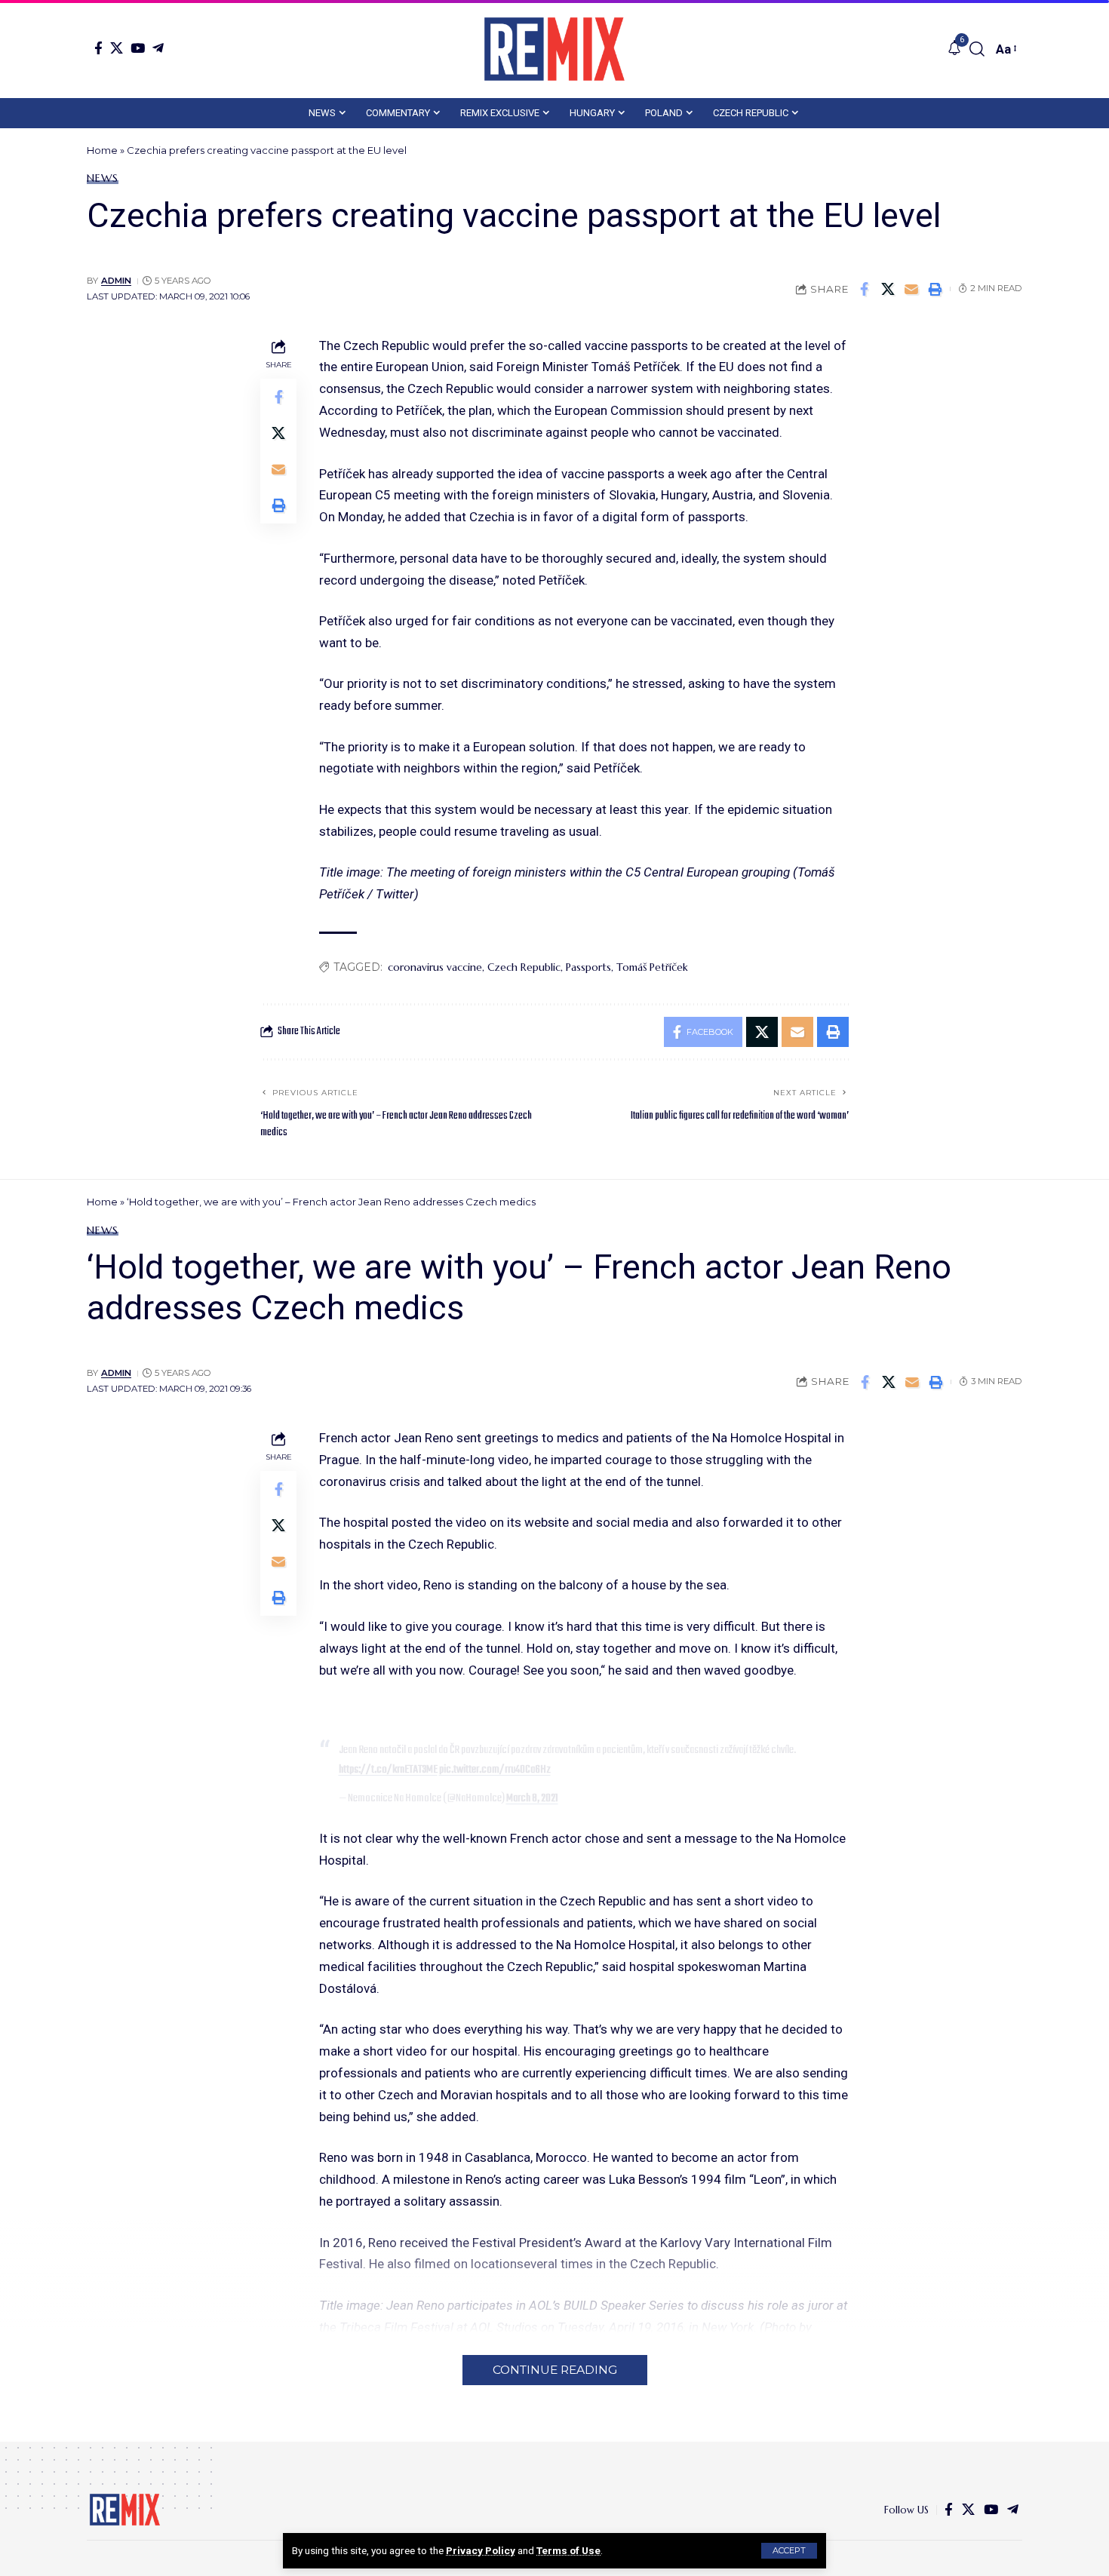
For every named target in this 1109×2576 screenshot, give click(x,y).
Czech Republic (524, 967)
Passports (588, 967)
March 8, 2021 (532, 1798)
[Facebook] (98, 48)
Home (102, 150)
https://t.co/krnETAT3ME (388, 1770)
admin (116, 281)
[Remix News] (554, 49)
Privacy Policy (481, 2550)
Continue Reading (555, 2370)
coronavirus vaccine (435, 967)
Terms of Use (568, 2550)
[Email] (911, 289)
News (103, 178)
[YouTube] (138, 48)
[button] (789, 2551)
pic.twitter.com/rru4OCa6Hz (495, 1770)
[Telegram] (158, 48)
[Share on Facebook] (865, 289)
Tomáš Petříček (652, 967)
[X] (117, 48)
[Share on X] (888, 289)
